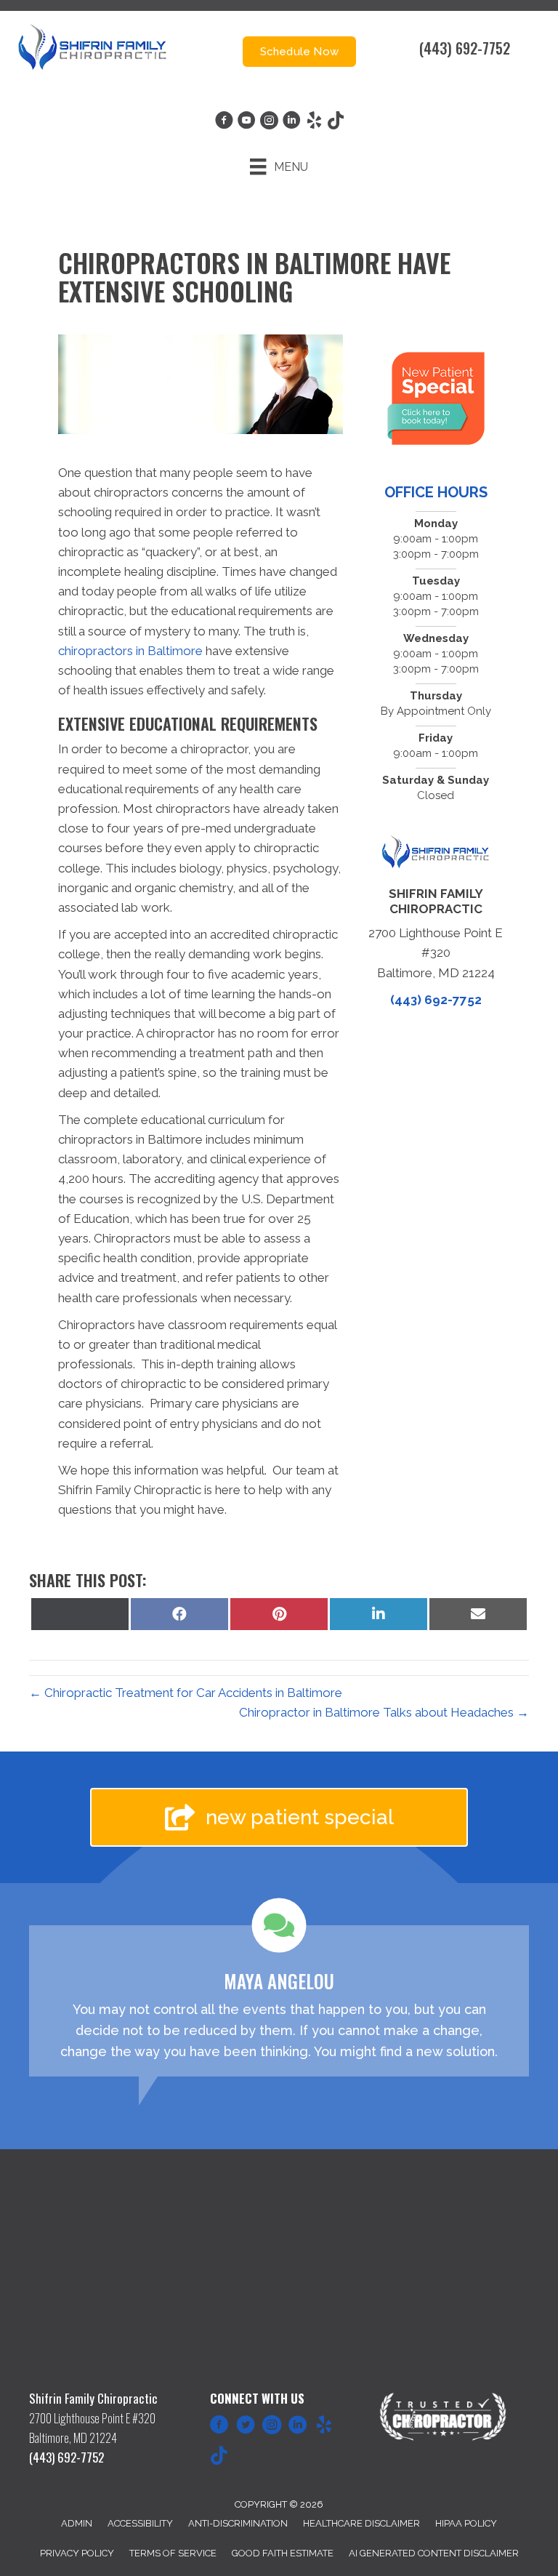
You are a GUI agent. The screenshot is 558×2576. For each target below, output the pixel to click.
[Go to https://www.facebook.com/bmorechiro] (219, 2427)
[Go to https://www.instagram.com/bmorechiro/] (272, 2427)
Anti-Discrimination (238, 2523)
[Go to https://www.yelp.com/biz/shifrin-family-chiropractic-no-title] (324, 2427)
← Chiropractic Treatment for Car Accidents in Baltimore (186, 1693)
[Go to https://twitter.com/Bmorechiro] (246, 2427)
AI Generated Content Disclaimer (434, 2553)
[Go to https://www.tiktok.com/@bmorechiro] (219, 2457)
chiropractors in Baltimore (130, 651)
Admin (77, 2523)
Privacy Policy (77, 2553)
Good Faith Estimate (283, 2553)
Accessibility (140, 2523)
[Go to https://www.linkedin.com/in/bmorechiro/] (298, 2427)
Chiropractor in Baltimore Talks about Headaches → (384, 1712)
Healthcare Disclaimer (361, 2523)
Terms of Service (173, 2553)
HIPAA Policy (466, 2523)
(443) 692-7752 (465, 48)
